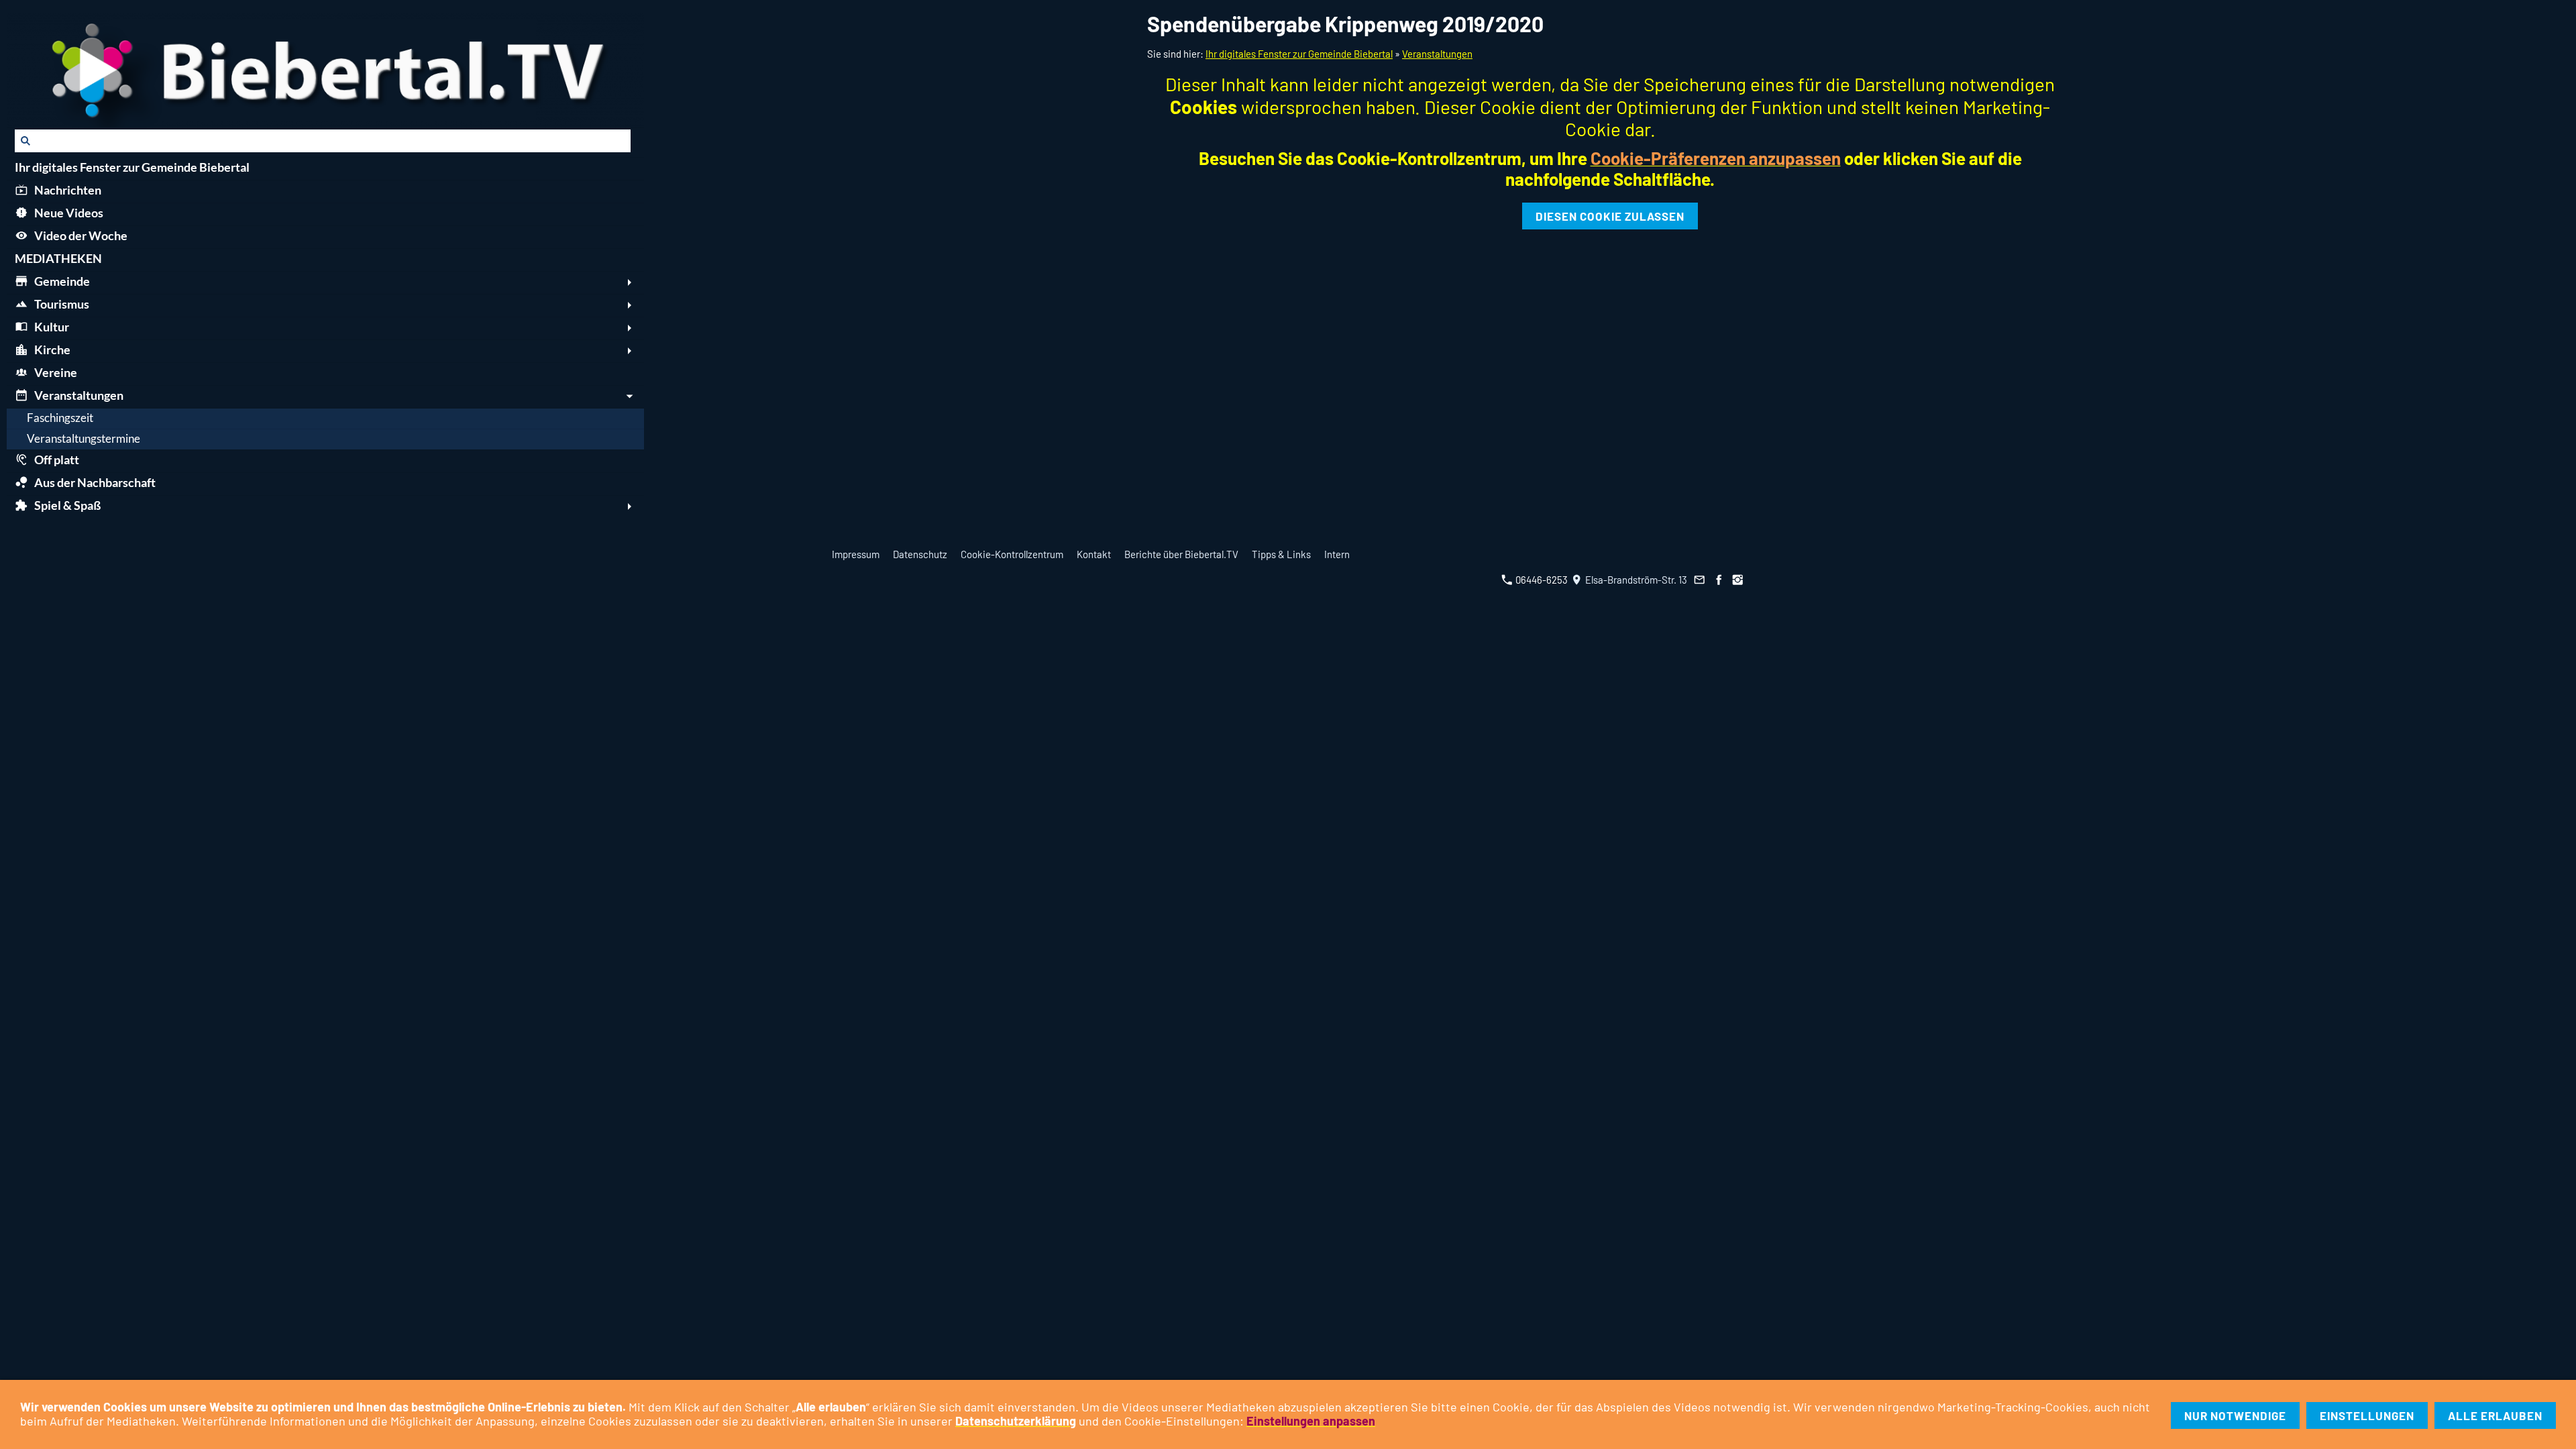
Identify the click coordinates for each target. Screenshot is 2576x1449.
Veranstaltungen (1437, 54)
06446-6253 (1541, 580)
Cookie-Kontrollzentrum (1012, 554)
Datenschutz (920, 554)
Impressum (856, 554)
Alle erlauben (2495, 1415)
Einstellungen (2367, 1415)
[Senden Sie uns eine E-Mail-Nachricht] (1700, 580)
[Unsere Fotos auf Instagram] (1738, 580)
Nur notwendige (2235, 1415)
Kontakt (1094, 554)
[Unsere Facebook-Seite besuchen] (1719, 580)
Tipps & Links (1281, 554)
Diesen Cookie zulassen (1610, 216)
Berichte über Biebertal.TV (1181, 554)
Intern (1337, 554)
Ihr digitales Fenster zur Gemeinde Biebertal (1299, 54)
